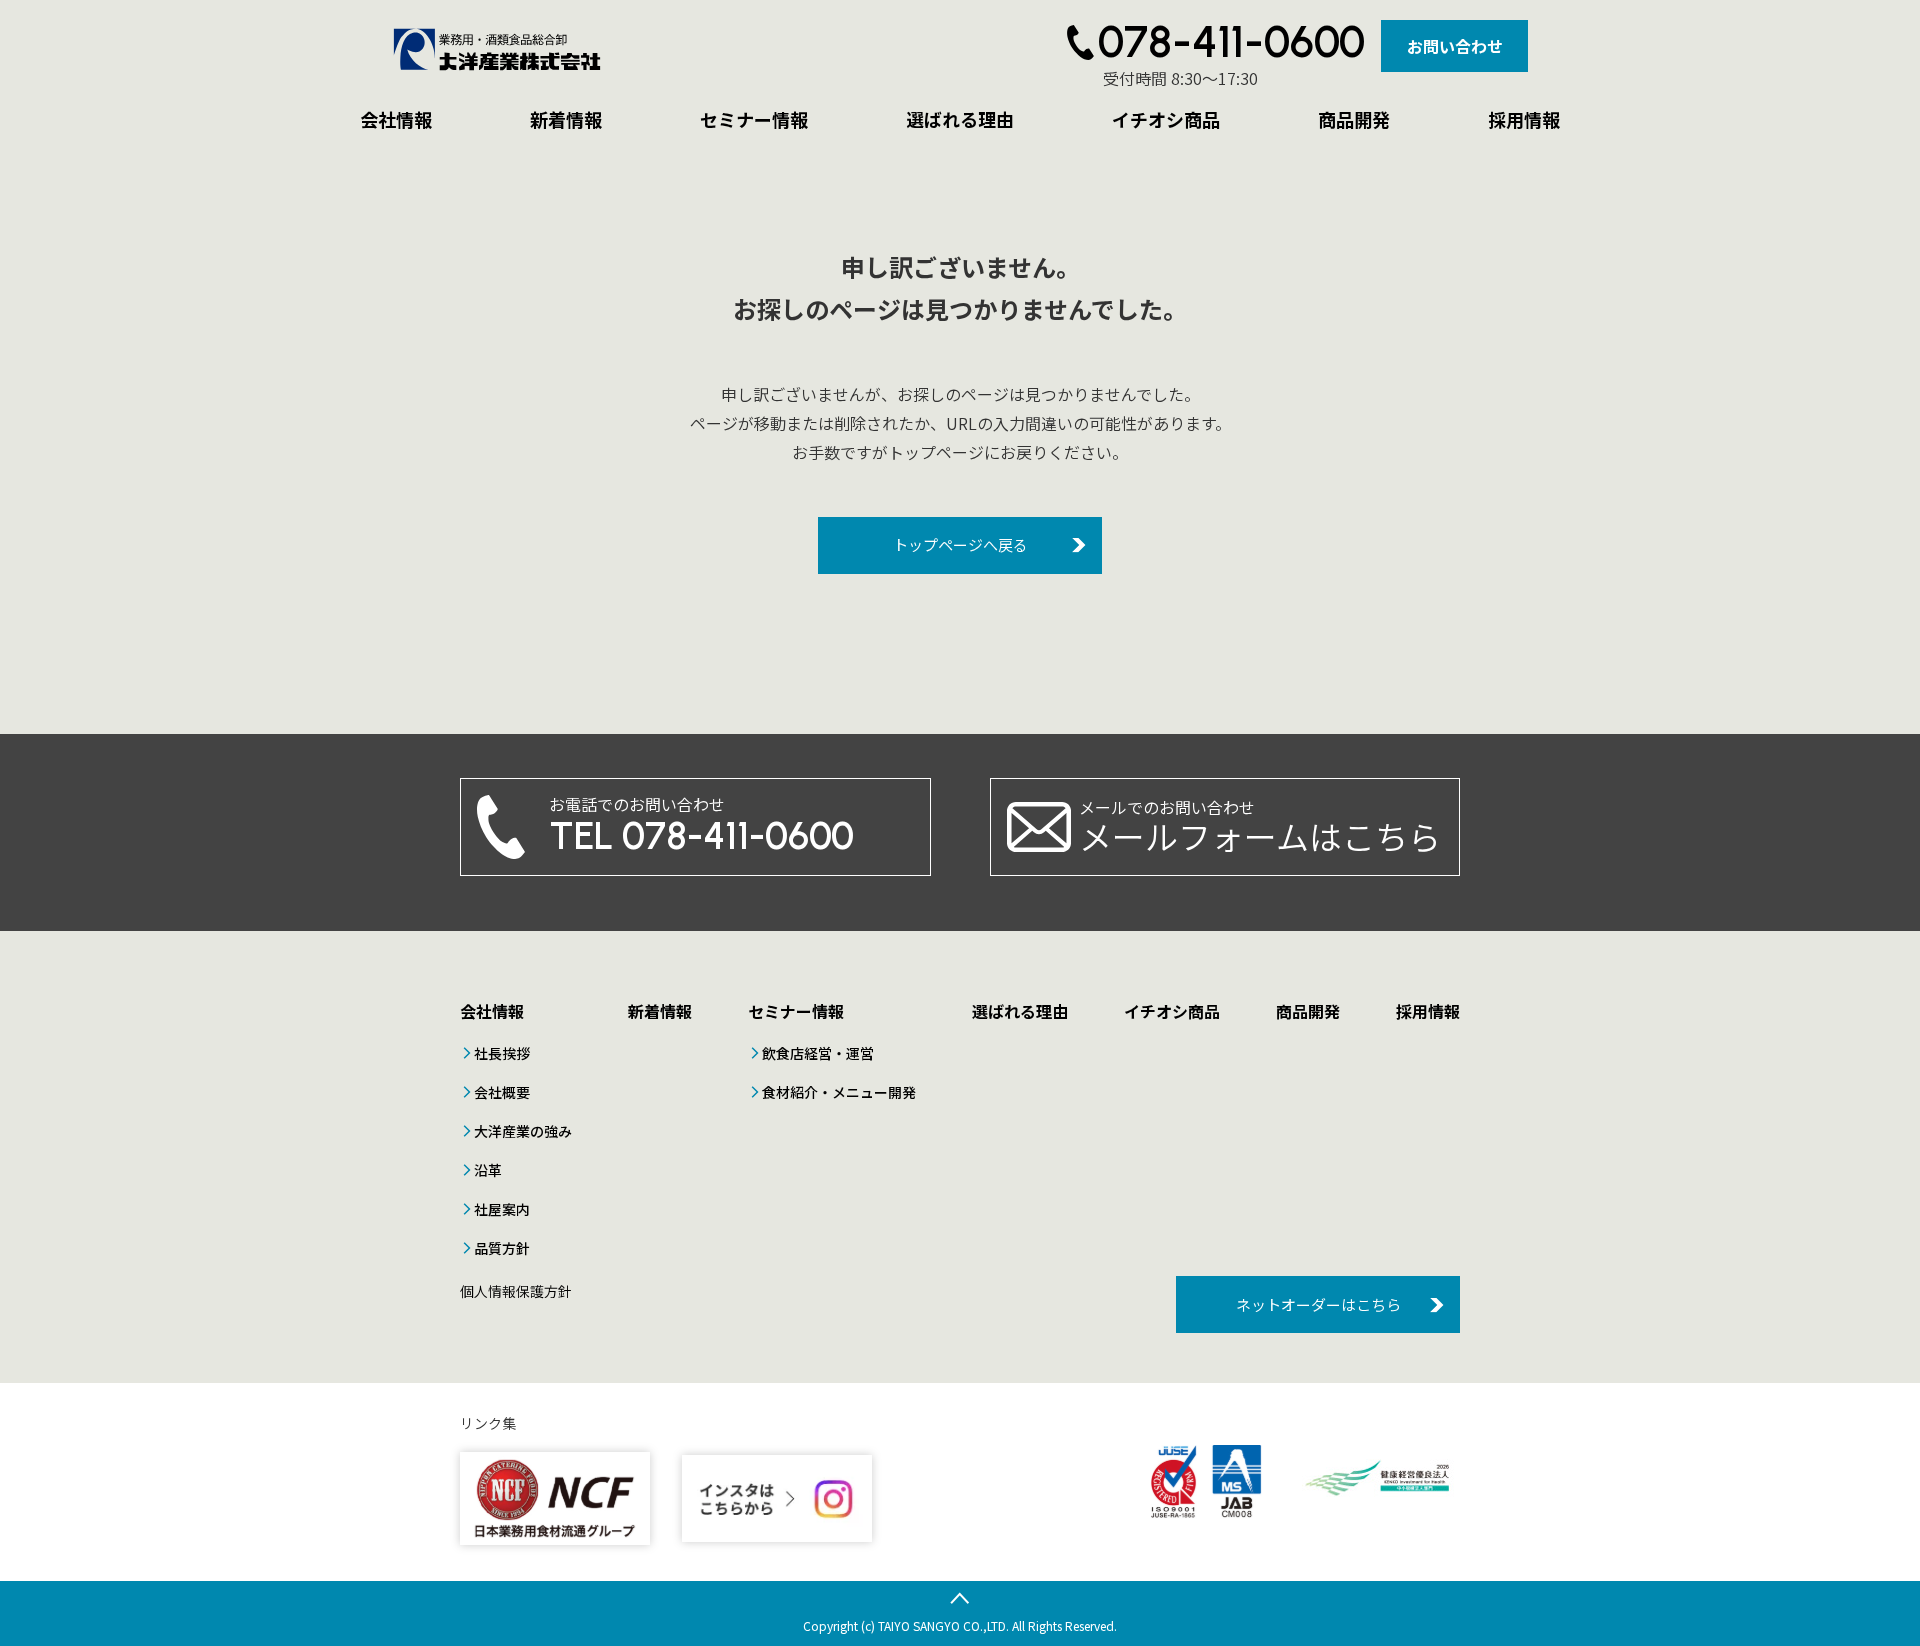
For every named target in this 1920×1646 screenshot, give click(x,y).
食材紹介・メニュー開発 (839, 1092)
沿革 (488, 1170)
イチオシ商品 (1166, 119)
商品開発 (1354, 119)
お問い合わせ (1455, 46)
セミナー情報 (754, 119)
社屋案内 (502, 1209)
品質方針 (502, 1248)
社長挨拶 (502, 1053)
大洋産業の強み (523, 1131)
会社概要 (502, 1092)
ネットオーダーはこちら (1318, 1304)
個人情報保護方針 (516, 1291)
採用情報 (1524, 119)
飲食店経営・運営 (818, 1053)
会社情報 (396, 119)
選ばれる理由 (960, 119)
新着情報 (566, 119)
